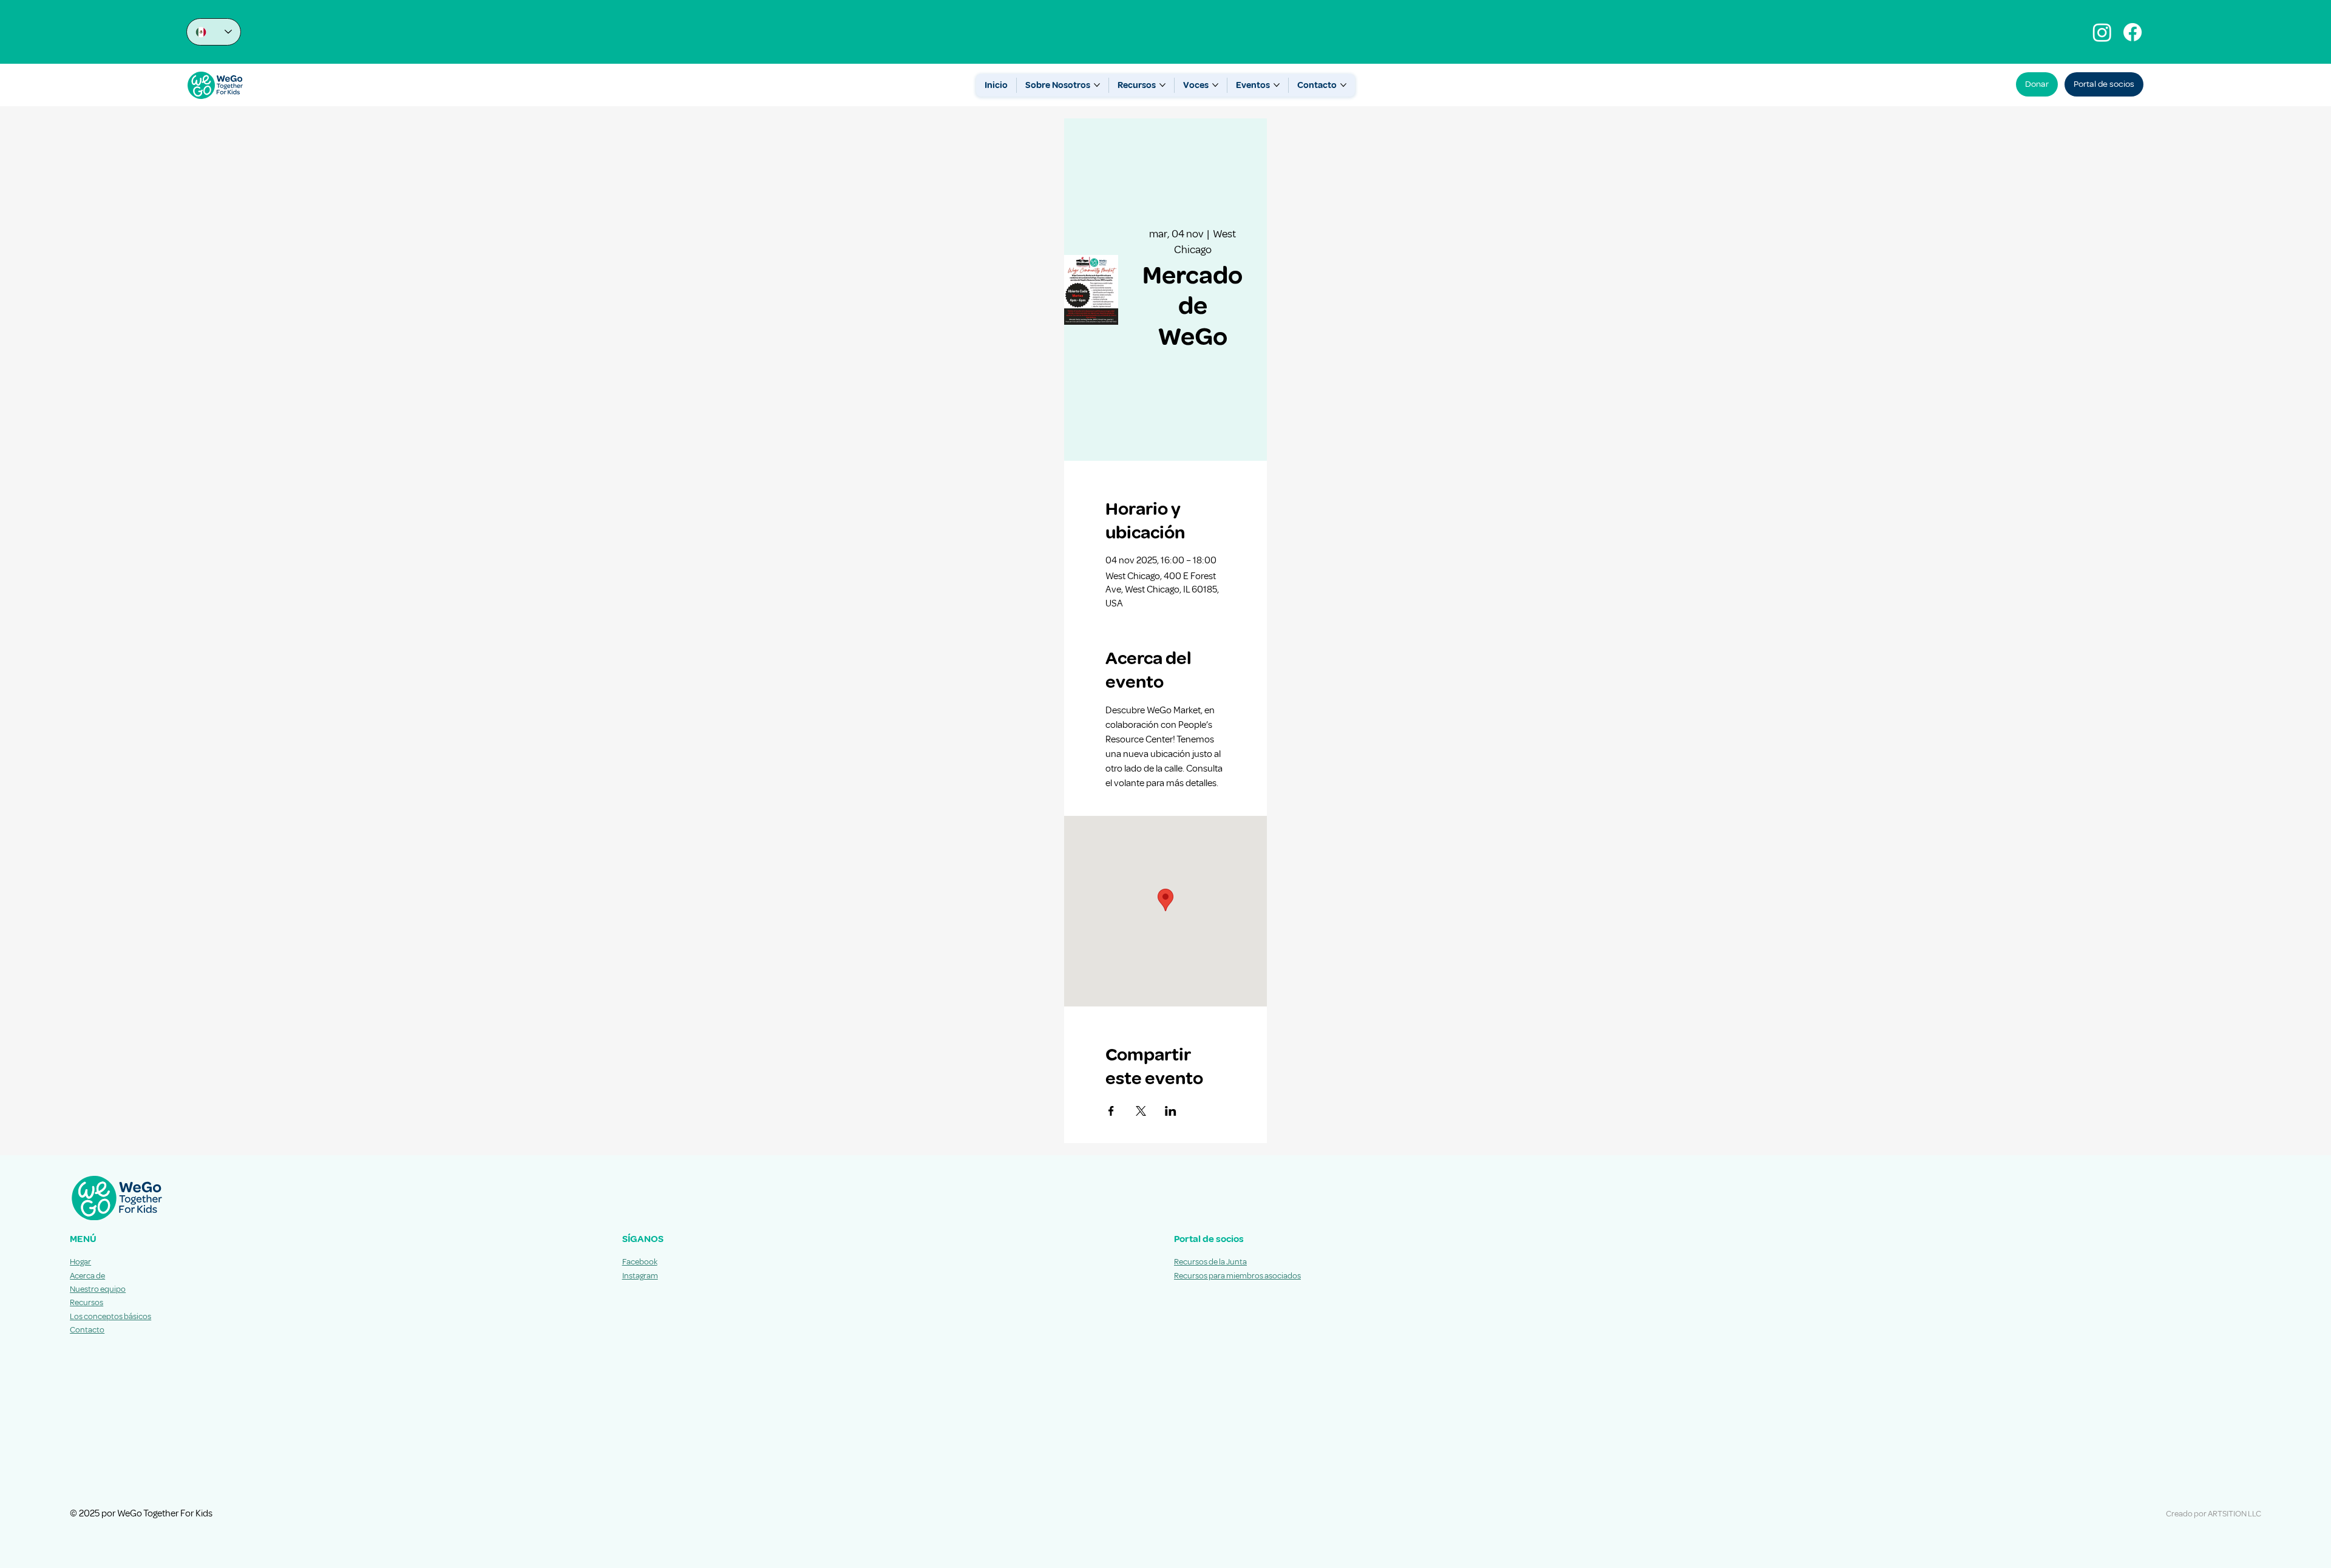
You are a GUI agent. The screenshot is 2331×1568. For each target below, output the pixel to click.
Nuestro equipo (98, 1289)
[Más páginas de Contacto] (1343, 85)
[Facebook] (2133, 32)
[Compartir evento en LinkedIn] (1171, 1111)
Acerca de (87, 1276)
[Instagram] (2102, 32)
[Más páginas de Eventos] (1277, 85)
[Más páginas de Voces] (1215, 85)
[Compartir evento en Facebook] (1111, 1111)
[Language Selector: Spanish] (214, 32)
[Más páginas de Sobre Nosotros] (1097, 85)
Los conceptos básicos (110, 1316)
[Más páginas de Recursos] (1162, 85)
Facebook (640, 1262)
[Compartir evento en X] (1141, 1111)
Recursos (87, 1302)
